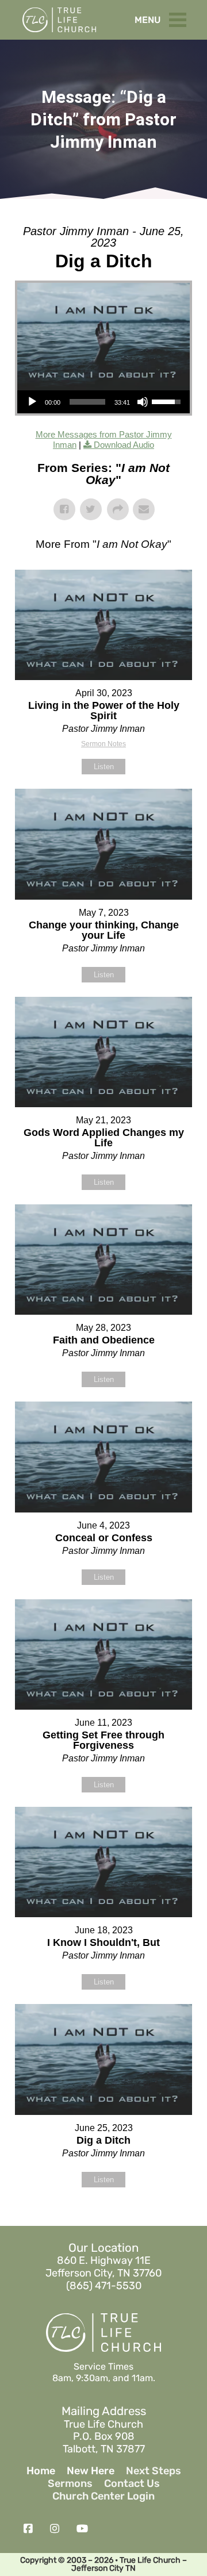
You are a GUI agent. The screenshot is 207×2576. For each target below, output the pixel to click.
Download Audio (124, 445)
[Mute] (143, 402)
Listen (104, 767)
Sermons (70, 2484)
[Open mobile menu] (181, 17)
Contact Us (132, 2484)
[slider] (87, 402)
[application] (103, 402)
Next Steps (154, 2471)
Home (41, 2471)
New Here (91, 2471)
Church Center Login (103, 2496)
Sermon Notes (103, 744)
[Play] (32, 402)
